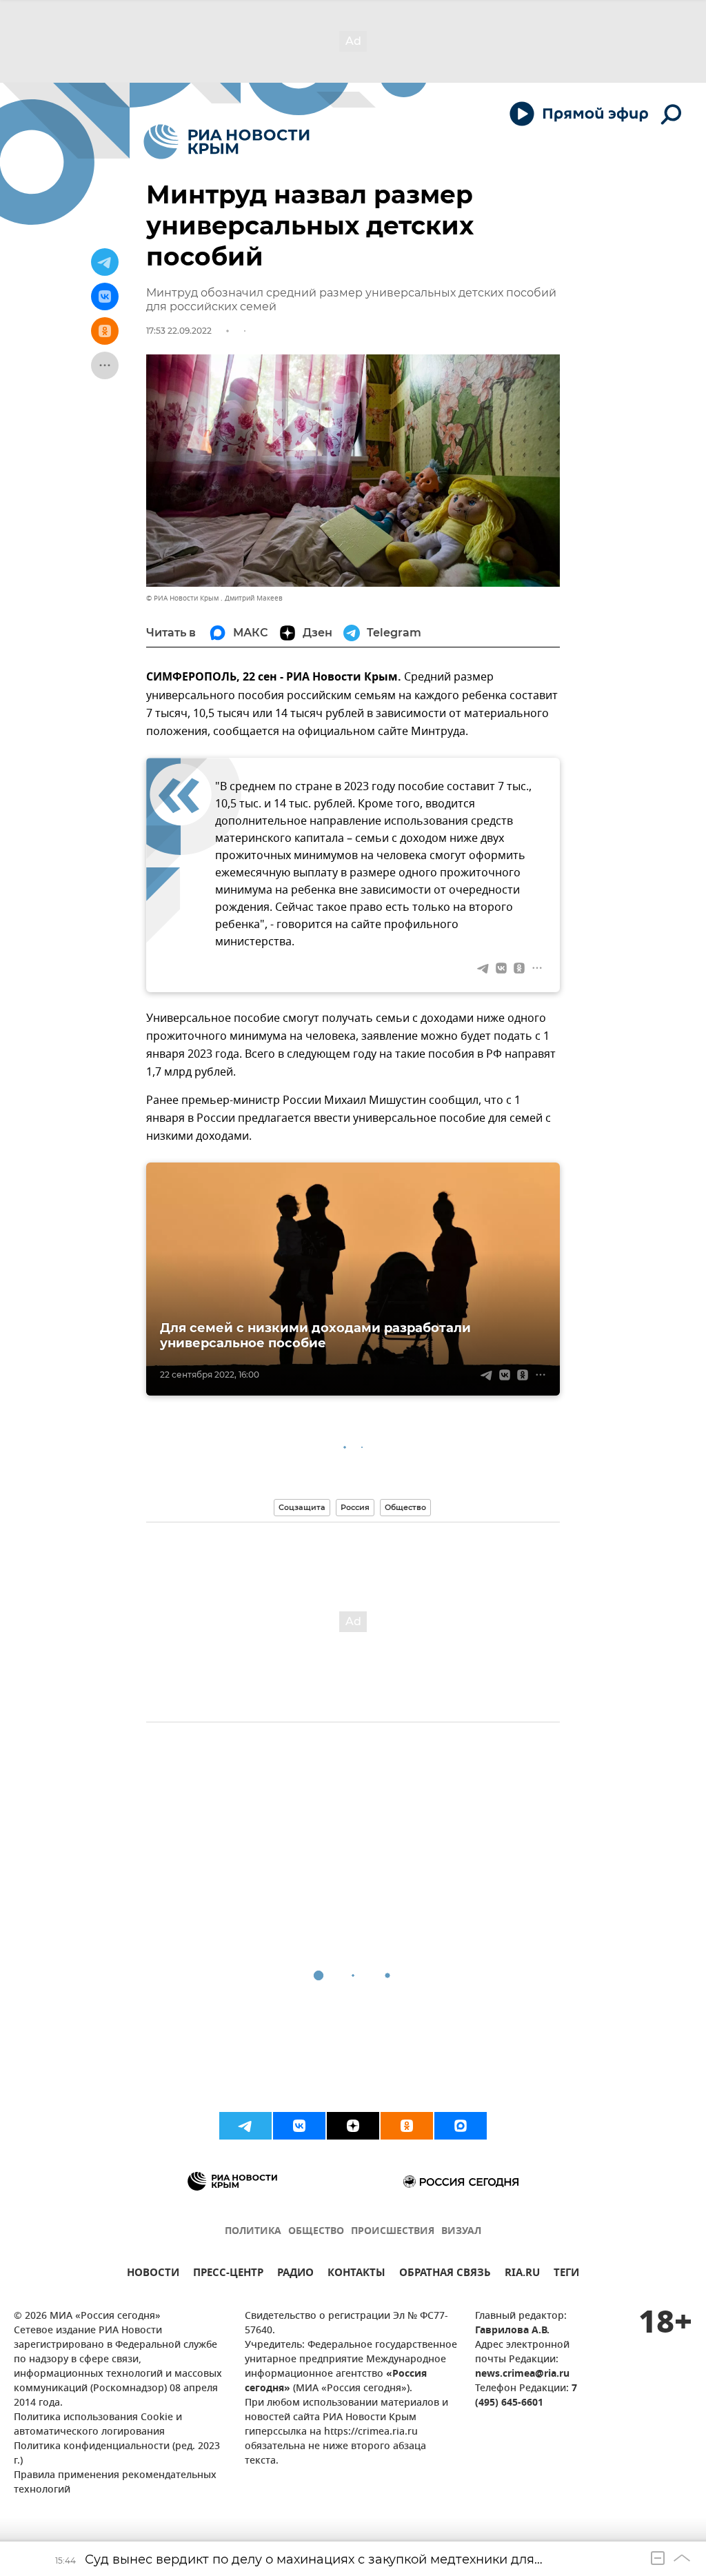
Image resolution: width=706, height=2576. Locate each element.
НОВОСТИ (153, 2274)
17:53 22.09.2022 (179, 331)
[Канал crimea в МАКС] (461, 2126)
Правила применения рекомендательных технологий (115, 2483)
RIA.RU (522, 2274)
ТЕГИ (566, 2274)
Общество (405, 1507)
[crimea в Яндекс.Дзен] (353, 2126)
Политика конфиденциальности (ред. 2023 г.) (117, 2454)
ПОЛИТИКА (253, 2232)
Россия (355, 1507)
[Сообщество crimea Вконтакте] (299, 2126)
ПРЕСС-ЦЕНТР (228, 2274)
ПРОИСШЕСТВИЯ (393, 2232)
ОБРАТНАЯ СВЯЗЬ (445, 2274)
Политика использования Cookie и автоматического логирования (98, 2425)
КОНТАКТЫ (356, 2274)
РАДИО (295, 2274)
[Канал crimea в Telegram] (245, 2126)
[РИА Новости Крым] (226, 142)
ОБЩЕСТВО (316, 2232)
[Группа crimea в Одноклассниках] (407, 2126)
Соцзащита (302, 1507)
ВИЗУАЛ (461, 2232)
